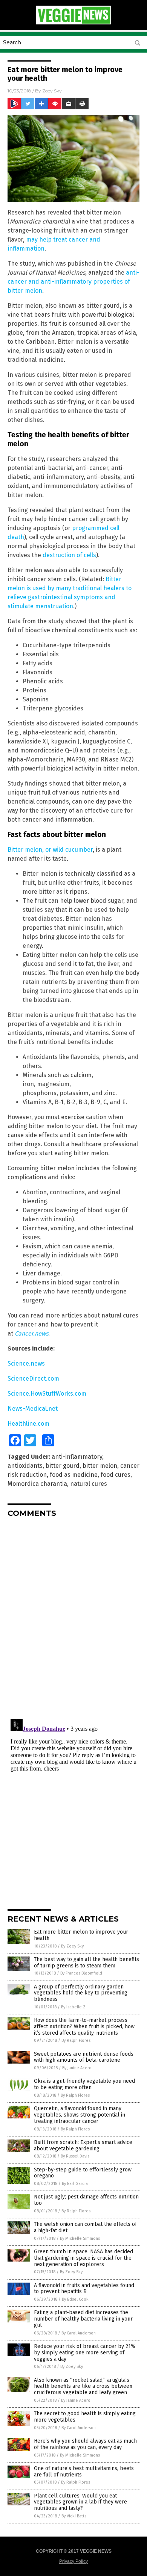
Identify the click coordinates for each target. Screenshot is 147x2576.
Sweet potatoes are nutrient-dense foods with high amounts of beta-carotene (84, 2057)
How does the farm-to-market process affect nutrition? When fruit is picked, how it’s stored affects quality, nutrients (84, 2027)
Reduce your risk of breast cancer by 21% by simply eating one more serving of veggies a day (85, 2353)
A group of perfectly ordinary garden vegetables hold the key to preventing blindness (81, 1993)
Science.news (26, 1364)
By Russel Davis (75, 2156)
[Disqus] (73, 1617)
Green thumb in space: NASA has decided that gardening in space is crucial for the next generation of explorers (83, 2258)
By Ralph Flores (76, 2040)
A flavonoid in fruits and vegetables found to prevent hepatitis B (84, 2289)
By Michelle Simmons (80, 2238)
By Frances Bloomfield (81, 1973)
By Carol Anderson (79, 2333)
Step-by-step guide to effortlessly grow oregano (83, 2173)
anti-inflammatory (77, 1457)
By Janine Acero (77, 2068)
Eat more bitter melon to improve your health (81, 1935)
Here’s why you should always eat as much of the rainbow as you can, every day (85, 2444)
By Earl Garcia (75, 2184)
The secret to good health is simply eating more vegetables (85, 2417)
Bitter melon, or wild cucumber (50, 850)
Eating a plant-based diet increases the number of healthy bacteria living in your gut (83, 2319)
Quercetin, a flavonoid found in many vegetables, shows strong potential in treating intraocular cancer (80, 2115)
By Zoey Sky (72, 1946)
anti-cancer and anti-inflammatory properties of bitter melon (73, 282)
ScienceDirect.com (33, 1379)
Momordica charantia (37, 1484)
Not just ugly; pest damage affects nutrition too (86, 2200)
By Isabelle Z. (74, 2007)
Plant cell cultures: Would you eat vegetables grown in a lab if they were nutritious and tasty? (80, 2502)
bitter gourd (63, 1466)
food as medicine (74, 1475)
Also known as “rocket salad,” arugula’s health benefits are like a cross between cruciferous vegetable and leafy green (83, 2386)
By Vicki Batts (74, 2516)
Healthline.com (28, 1424)
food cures (116, 1475)
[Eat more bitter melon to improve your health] (73, 23)
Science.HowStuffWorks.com (47, 1394)
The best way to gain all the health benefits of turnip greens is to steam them (87, 1963)
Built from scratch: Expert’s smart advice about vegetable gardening (83, 2145)
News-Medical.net (33, 1409)
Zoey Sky (52, 91)
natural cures (89, 1484)
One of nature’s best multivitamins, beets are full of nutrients (84, 2472)
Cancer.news (31, 1333)
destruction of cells (69, 555)
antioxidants (25, 1466)
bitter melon (100, 1466)
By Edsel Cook (75, 2299)
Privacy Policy (73, 2561)
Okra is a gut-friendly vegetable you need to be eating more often (84, 2084)
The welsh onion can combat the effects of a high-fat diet (85, 2227)
